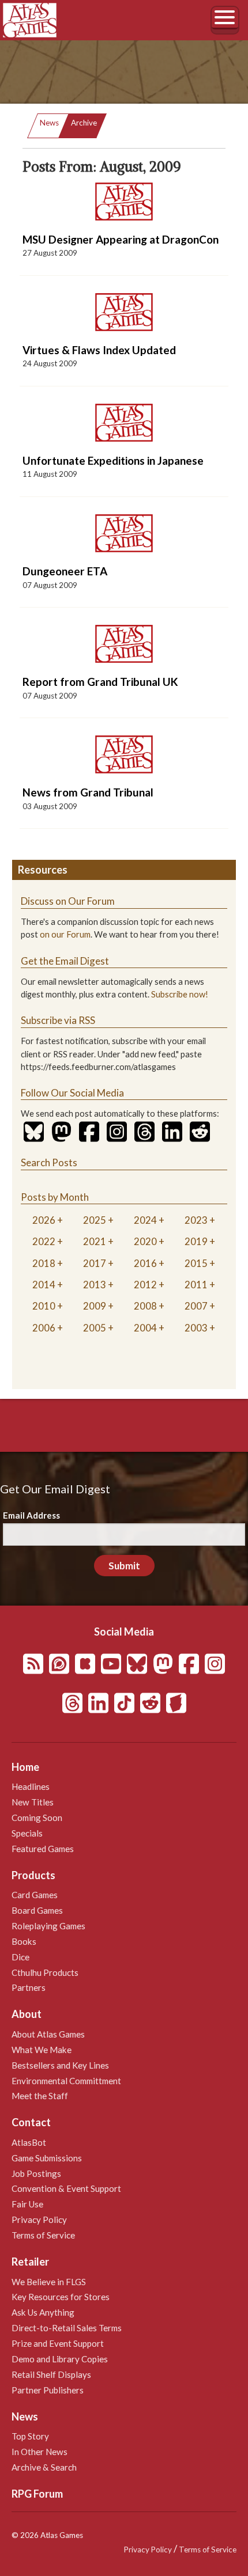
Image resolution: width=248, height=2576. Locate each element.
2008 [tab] (145, 1306)
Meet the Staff (40, 2096)
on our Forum (65, 934)
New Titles (33, 1802)
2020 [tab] (145, 1241)
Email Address (31, 1515)
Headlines (31, 1786)
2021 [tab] (95, 1241)
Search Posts (49, 1162)
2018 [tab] (44, 1263)
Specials (27, 1833)
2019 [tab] (196, 1241)
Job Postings (36, 2173)
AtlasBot (29, 2142)
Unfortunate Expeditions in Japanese (113, 460)
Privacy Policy (39, 2220)
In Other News (40, 2452)
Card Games (35, 1895)
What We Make (42, 2050)
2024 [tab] (145, 1220)
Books (24, 1941)
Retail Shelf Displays (51, 2374)
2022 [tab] (44, 1241)
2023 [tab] (196, 1220)
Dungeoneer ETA (65, 571)
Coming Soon (37, 1818)
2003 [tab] (196, 1328)
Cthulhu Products (45, 1972)
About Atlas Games (48, 2034)
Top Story (30, 2436)
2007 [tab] (196, 1306)
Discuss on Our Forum (68, 901)
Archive (84, 123)
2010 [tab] (44, 1306)
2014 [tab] (44, 1285)
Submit (124, 1566)
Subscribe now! (180, 994)
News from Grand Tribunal (88, 792)
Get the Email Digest (65, 961)
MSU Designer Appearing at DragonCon (121, 239)
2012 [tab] (145, 1285)
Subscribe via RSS (58, 1020)
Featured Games (43, 1849)
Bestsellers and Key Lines (60, 2065)
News (49, 123)
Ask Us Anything (43, 2312)
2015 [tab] (196, 1263)
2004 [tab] (145, 1328)
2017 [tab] (95, 1263)
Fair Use (27, 2204)
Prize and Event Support (58, 2343)
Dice (20, 1957)
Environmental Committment (66, 2081)
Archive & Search (44, 2467)
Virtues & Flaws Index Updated (99, 350)
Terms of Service (43, 2235)
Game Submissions (47, 2158)
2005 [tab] (95, 1328)
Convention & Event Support (66, 2188)
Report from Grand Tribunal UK (100, 682)
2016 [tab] (145, 1263)
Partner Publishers (48, 2390)
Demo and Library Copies (60, 2359)
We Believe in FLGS (49, 2282)
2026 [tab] (44, 1220)
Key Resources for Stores (61, 2297)
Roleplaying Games (48, 1926)
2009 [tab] (95, 1306)
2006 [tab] (44, 1328)
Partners (29, 1987)
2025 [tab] (95, 1220)
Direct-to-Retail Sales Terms (67, 2328)
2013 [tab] (95, 1285)
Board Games (37, 1910)
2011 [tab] (196, 1285)
